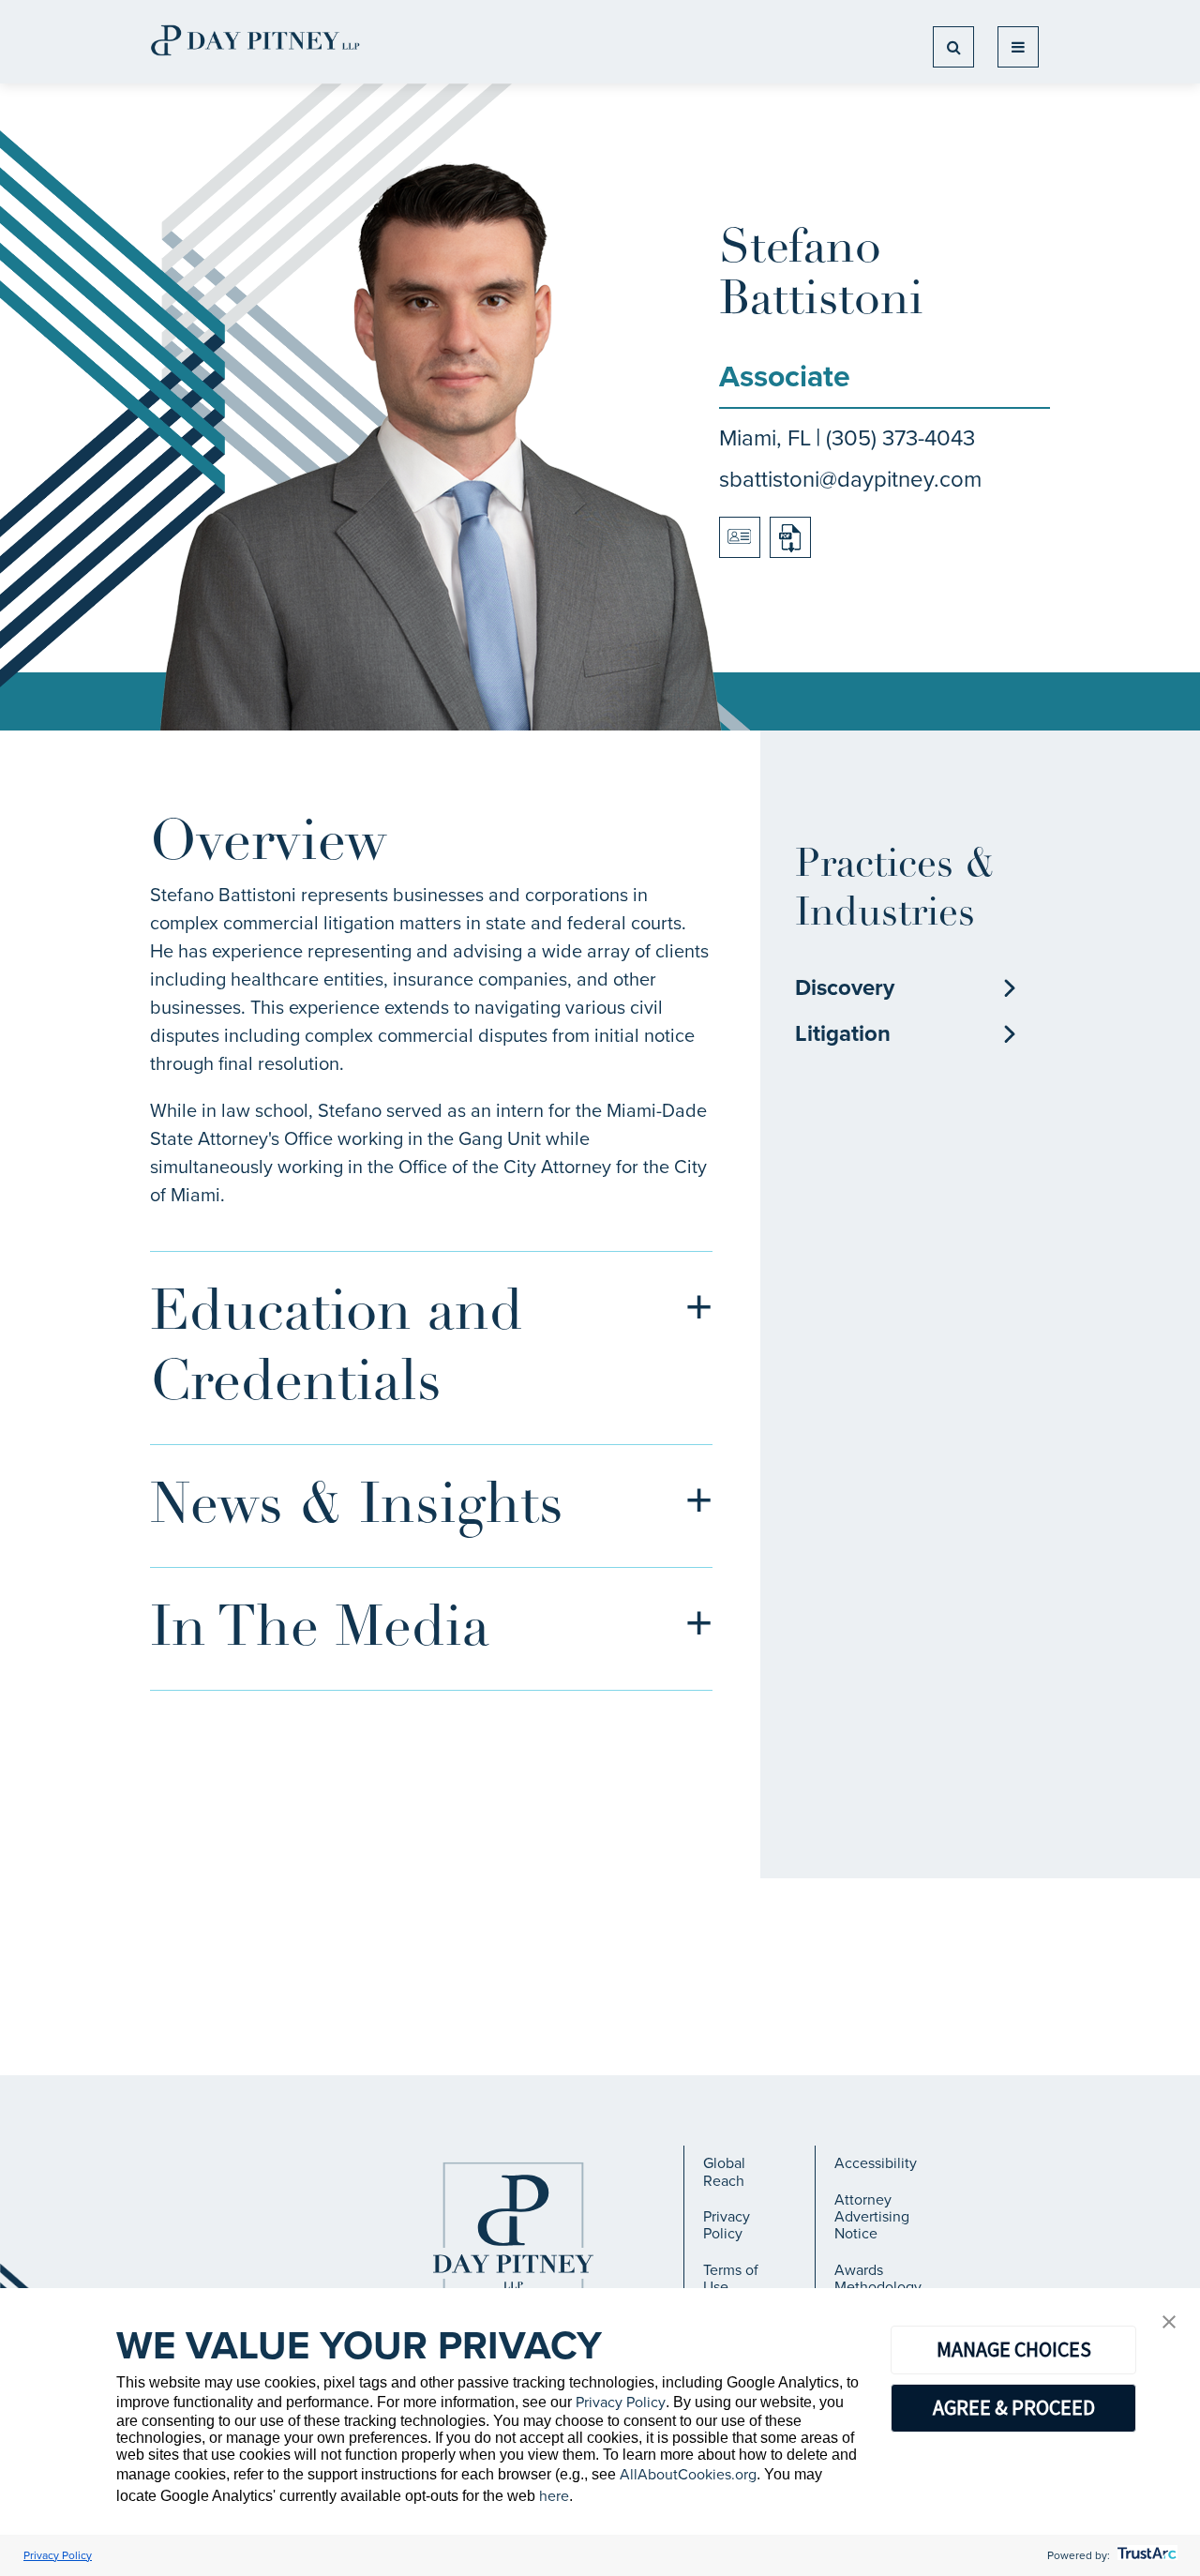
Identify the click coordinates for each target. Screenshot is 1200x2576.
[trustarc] (1145, 2555)
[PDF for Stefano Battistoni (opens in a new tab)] (790, 537)
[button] (1169, 2323)
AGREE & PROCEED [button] (1014, 2407)
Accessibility (876, 2163)
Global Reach (724, 2171)
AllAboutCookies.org (688, 2474)
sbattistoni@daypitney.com (850, 479)
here (554, 2496)
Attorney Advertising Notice (872, 2217)
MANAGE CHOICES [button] (1014, 2349)
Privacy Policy (727, 2225)
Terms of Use (731, 2278)
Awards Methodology (878, 2278)
